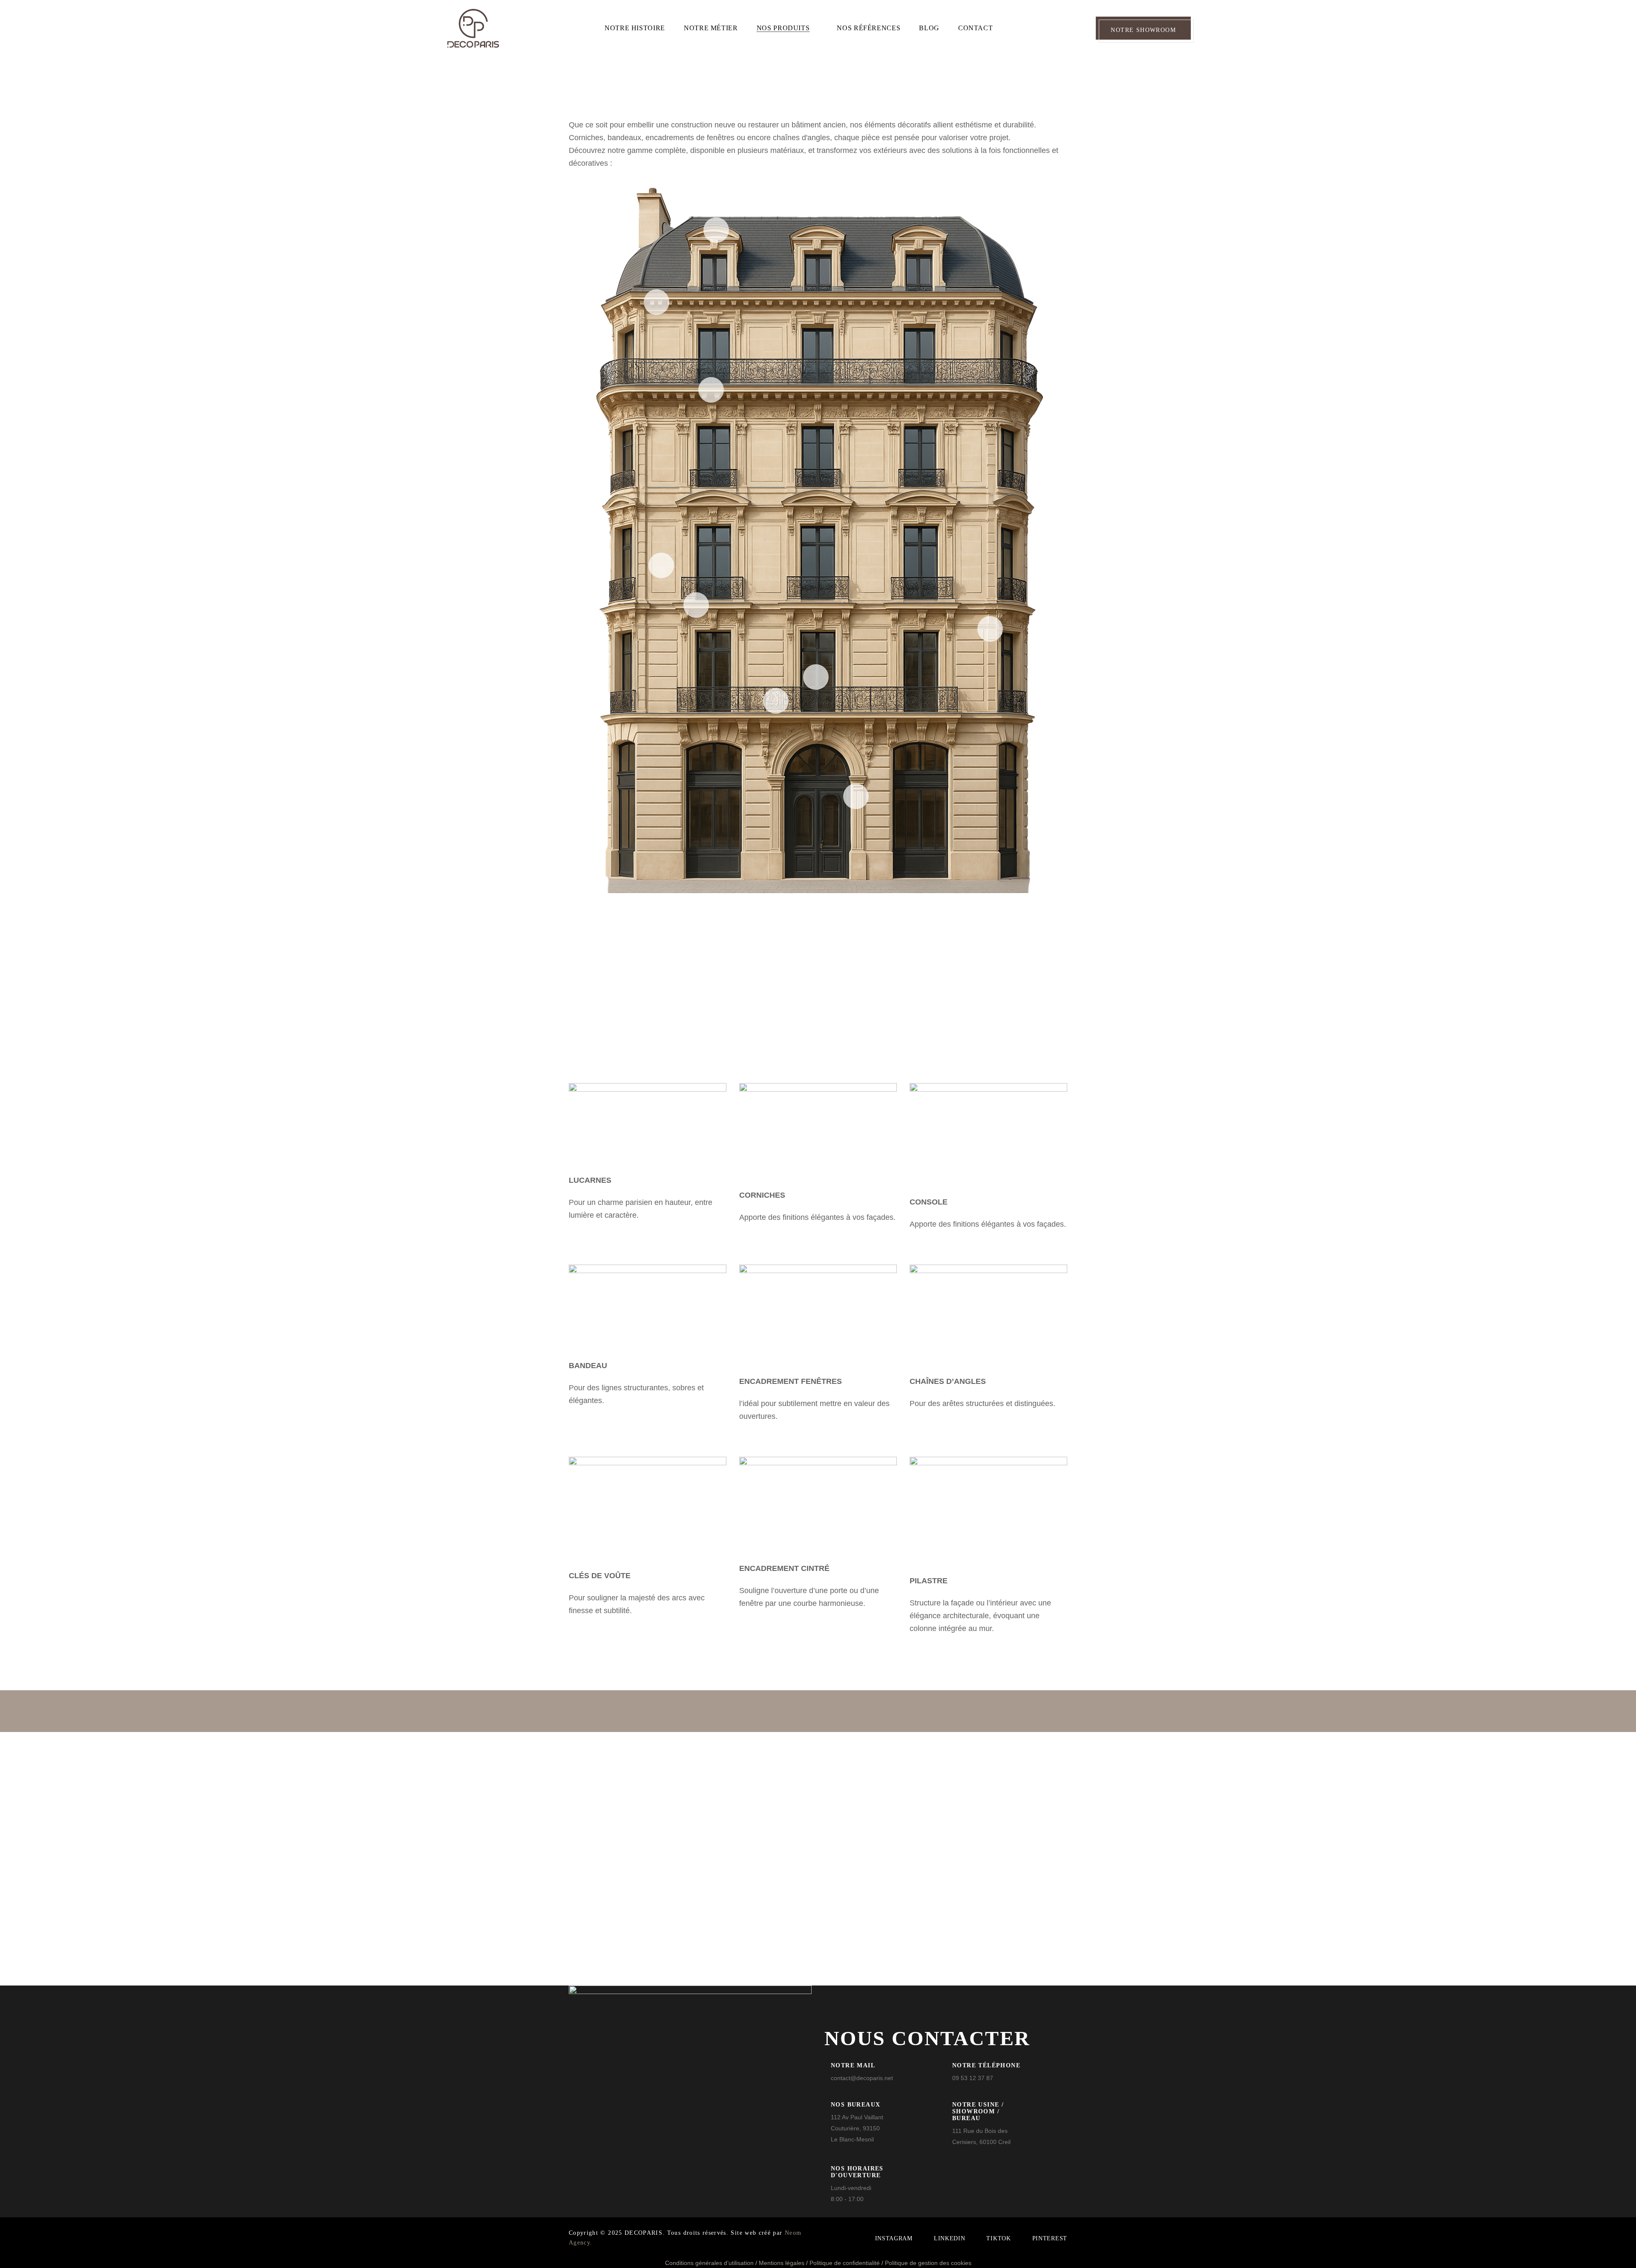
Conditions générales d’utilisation (709, 2263)
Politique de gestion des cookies (928, 2263)
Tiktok (998, 2238)
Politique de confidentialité (845, 2263)
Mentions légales (782, 2263)
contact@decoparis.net (862, 2078)
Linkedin (950, 2238)
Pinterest (1050, 2238)
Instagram (894, 2238)
